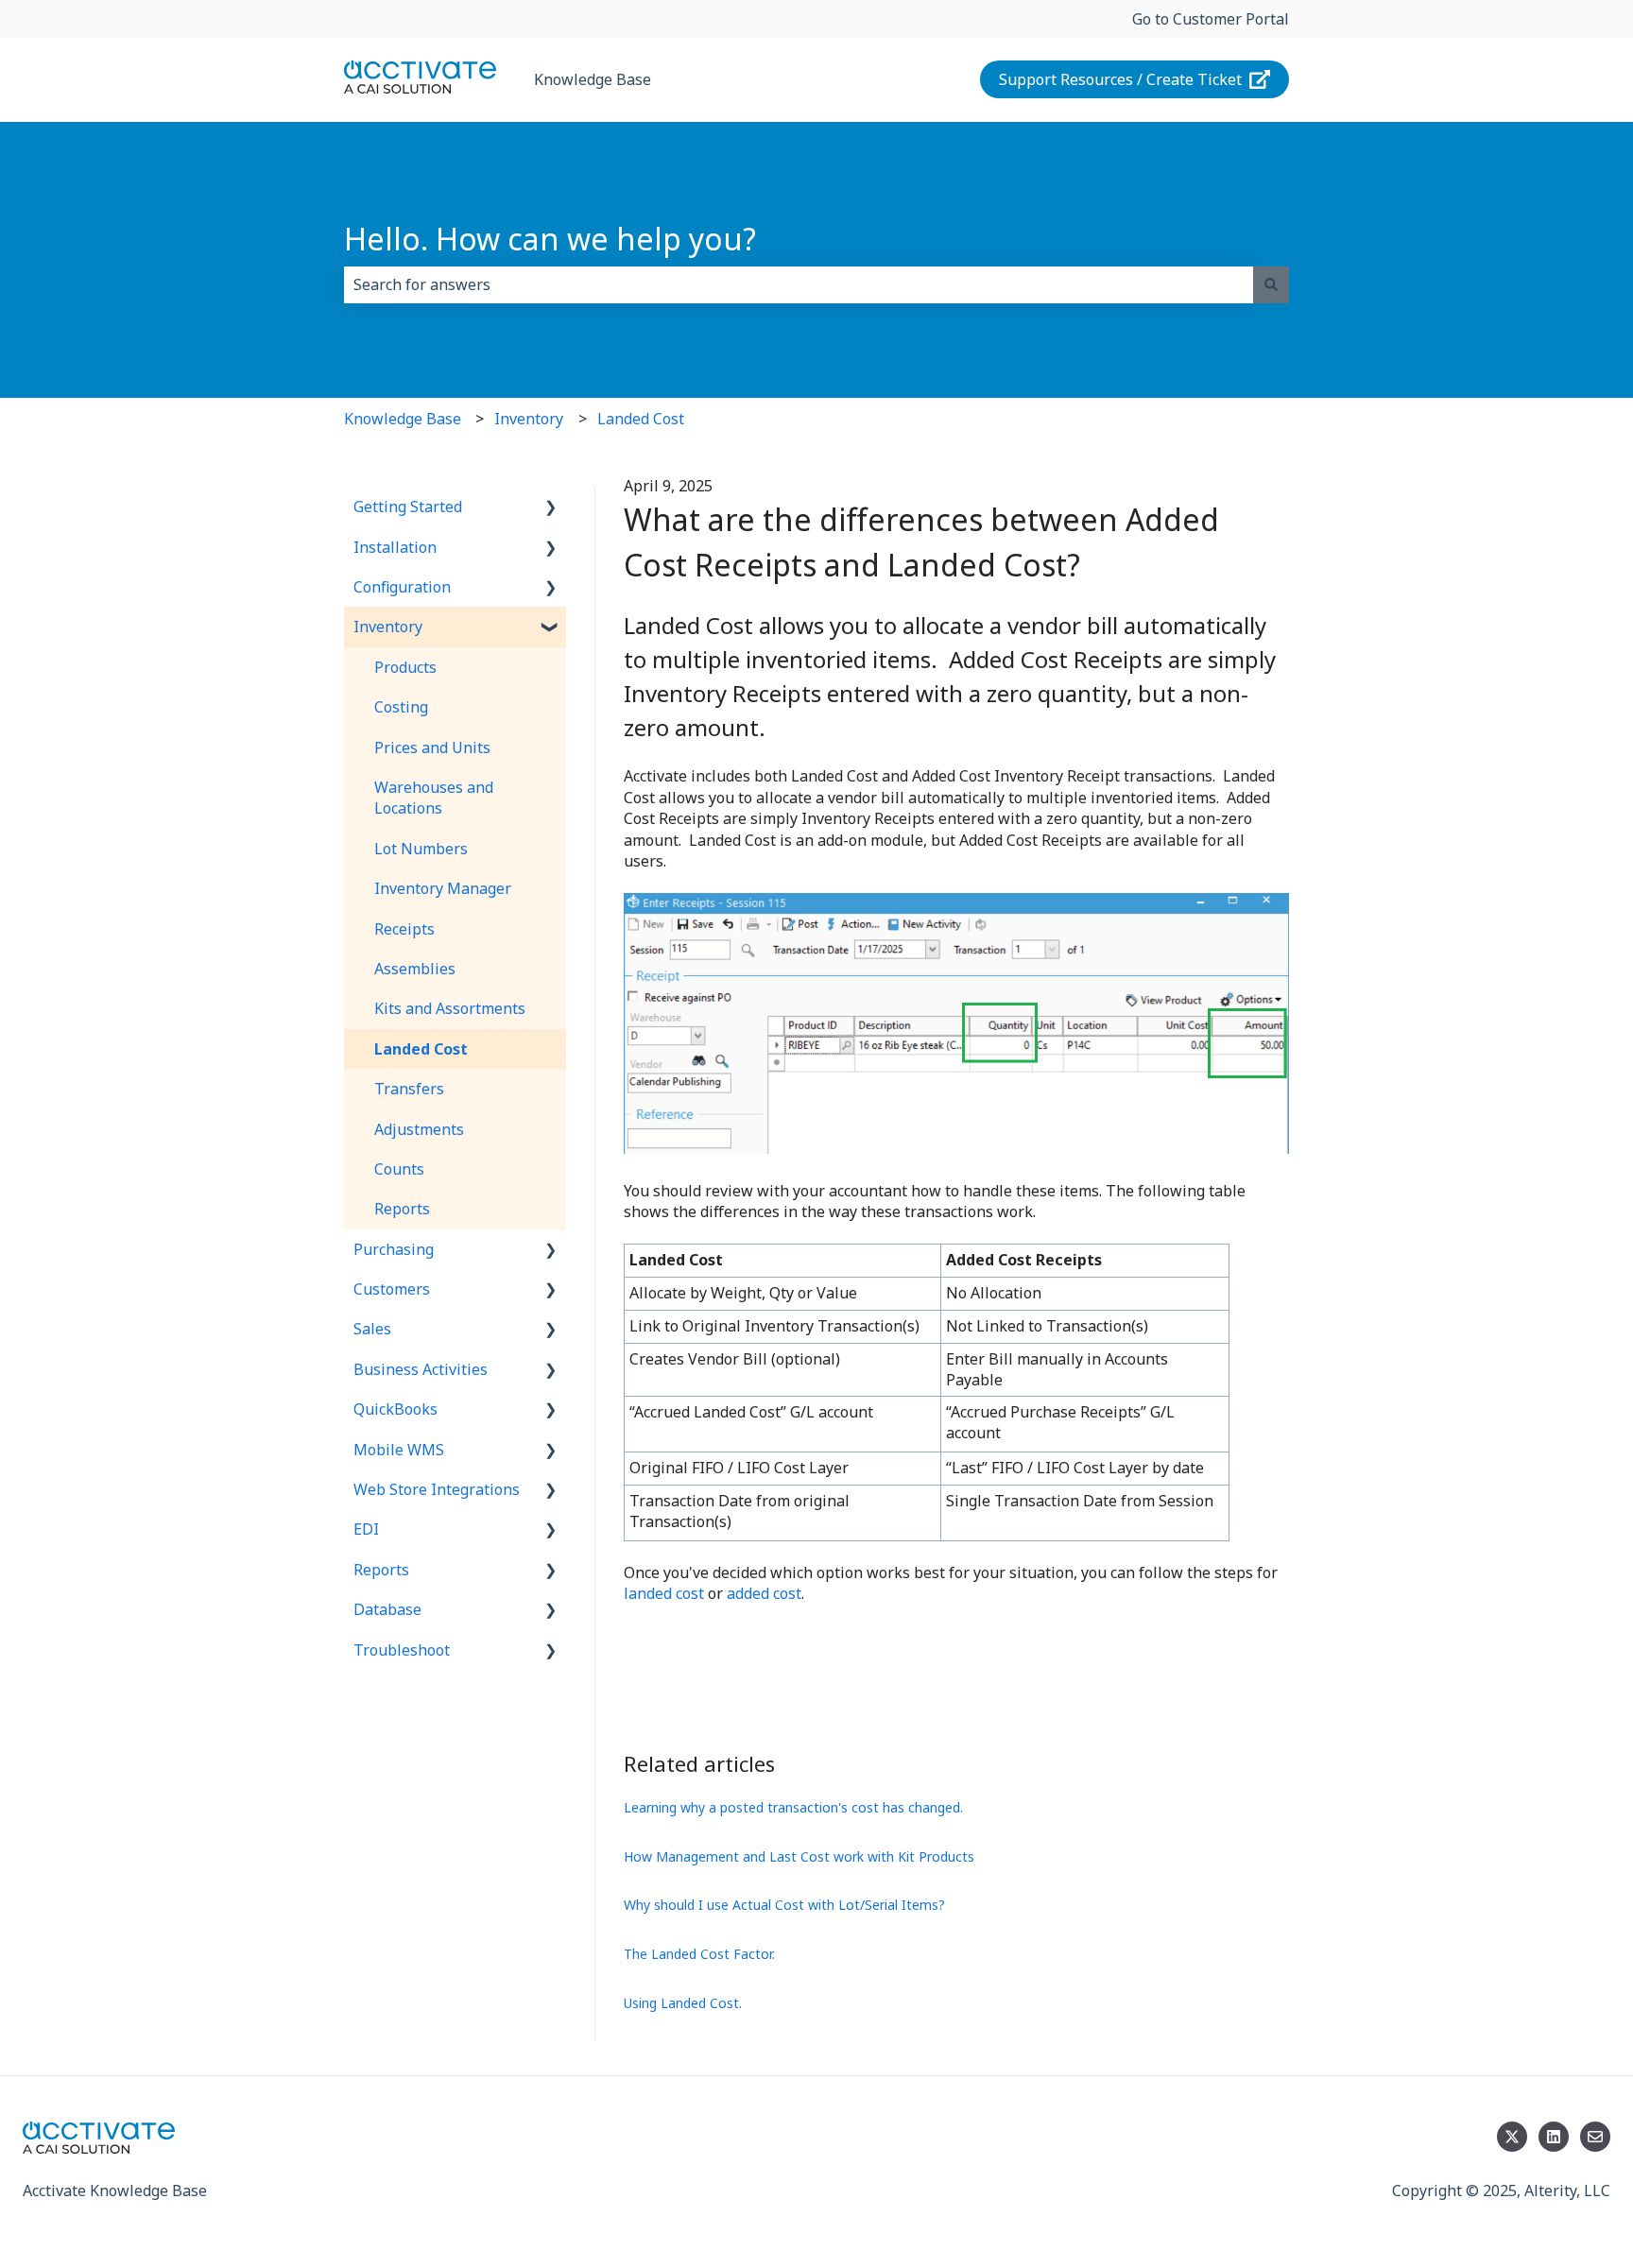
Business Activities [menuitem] (421, 1369)
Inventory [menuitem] (388, 627)
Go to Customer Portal (1211, 19)
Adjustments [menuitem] (419, 1129)
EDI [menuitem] (366, 1529)
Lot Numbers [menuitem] (421, 849)
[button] (551, 508)
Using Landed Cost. (683, 2003)
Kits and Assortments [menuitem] (450, 1008)
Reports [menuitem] (402, 1209)
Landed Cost (641, 419)
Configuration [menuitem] (402, 587)
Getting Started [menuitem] (408, 507)
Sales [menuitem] (372, 1329)
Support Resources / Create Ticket (1120, 79)
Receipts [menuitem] (404, 929)
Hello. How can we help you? (550, 239)
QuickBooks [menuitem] (395, 1409)
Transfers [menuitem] (409, 1089)
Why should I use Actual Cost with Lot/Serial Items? (784, 1905)
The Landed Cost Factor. (699, 1954)
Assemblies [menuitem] (415, 969)
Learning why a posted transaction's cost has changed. (793, 1807)
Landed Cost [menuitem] (421, 1049)
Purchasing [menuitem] (394, 1249)
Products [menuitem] (405, 667)
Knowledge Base (593, 79)
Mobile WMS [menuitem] (399, 1450)
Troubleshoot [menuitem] (402, 1650)
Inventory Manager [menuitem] (443, 888)
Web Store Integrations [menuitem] (437, 1489)
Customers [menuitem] (392, 1289)
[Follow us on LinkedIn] (1554, 2137)
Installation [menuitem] (395, 547)
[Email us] (1595, 2137)
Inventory (529, 419)
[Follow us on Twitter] (1512, 2137)
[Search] (1271, 284)
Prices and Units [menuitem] (432, 747)
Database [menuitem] (387, 1609)
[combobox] (799, 284)
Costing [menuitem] (401, 707)
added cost (764, 1593)
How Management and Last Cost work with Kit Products (799, 1856)
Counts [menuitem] (399, 1169)
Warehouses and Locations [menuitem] (434, 798)
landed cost (664, 1593)
